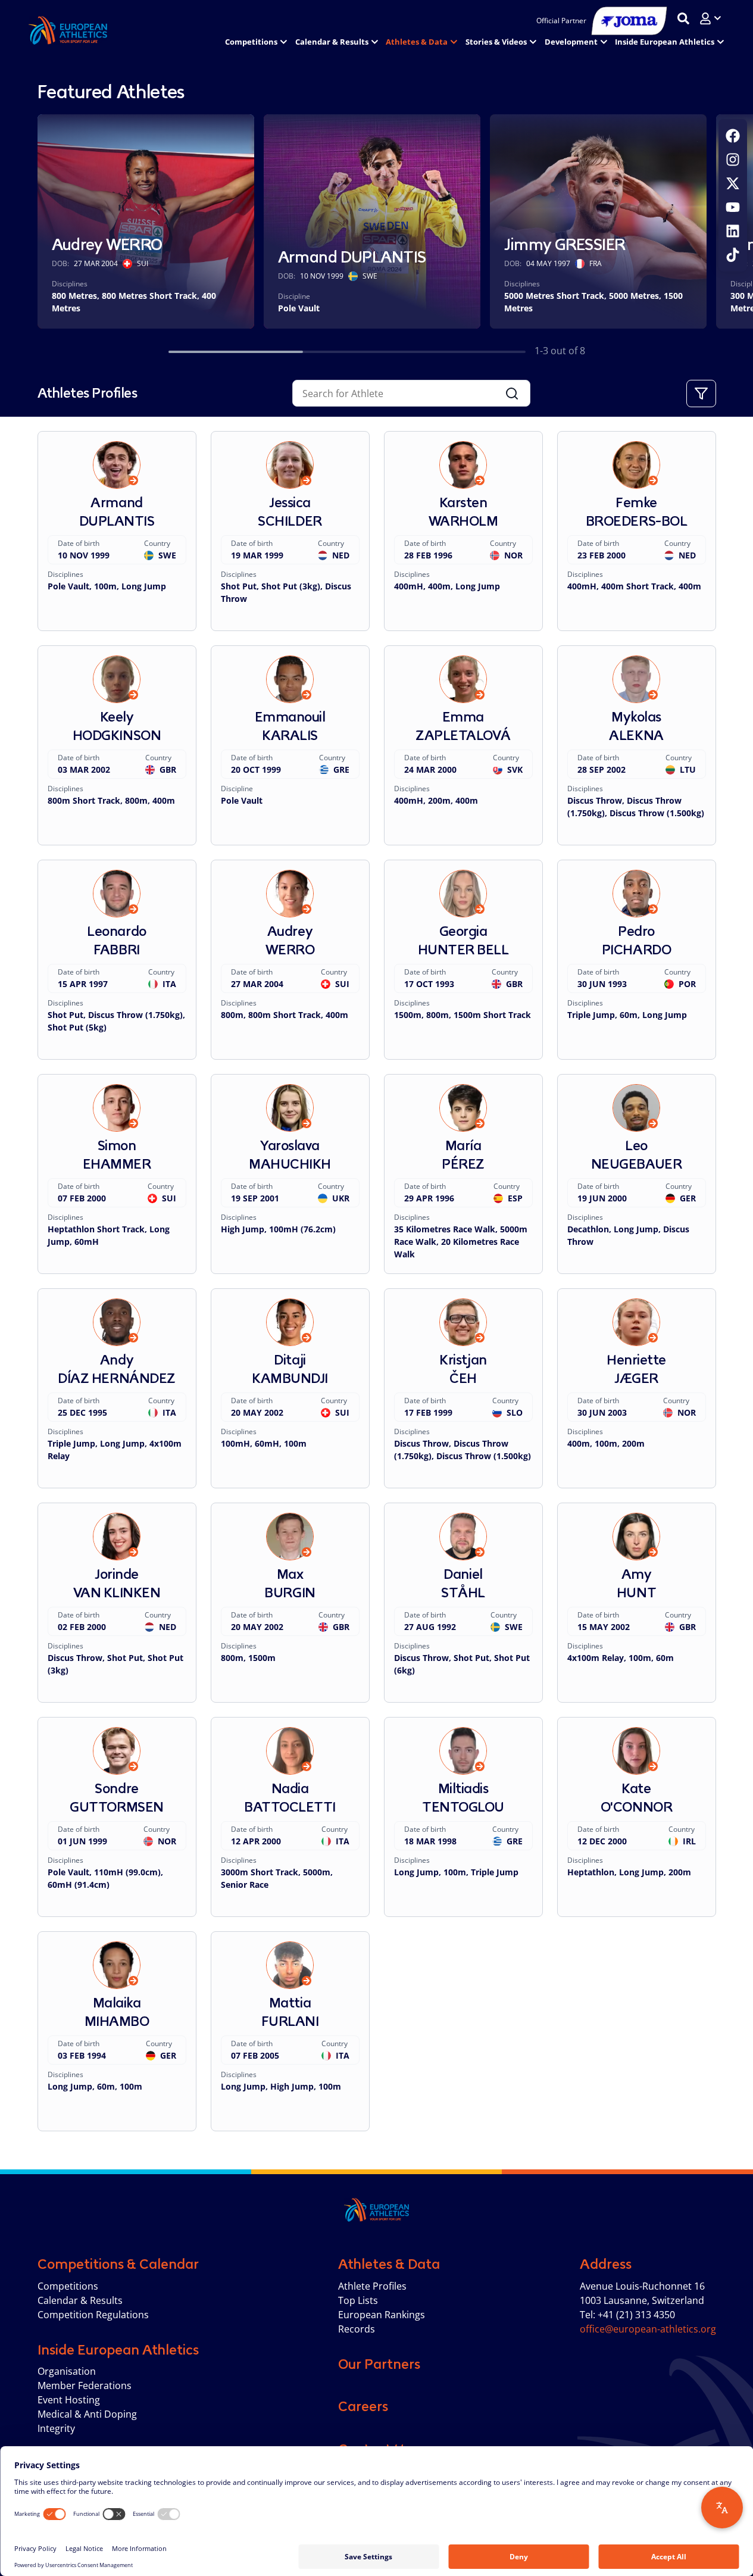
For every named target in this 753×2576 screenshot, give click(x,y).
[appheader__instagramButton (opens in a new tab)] (733, 160)
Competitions (68, 2286)
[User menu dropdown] (710, 18)
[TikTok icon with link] (733, 255)
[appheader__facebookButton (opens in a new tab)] (733, 136)
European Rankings (382, 2315)
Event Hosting (69, 2400)
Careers (363, 2406)
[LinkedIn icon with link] (733, 231)
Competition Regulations (93, 2315)
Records (357, 2329)
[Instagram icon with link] (733, 160)
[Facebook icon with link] (733, 136)
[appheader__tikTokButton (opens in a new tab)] (733, 255)
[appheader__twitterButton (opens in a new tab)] (733, 183)
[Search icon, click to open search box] (683, 18)
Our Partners (379, 2364)
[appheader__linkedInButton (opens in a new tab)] (733, 231)
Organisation (67, 2371)
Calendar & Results (80, 2300)
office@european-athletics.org (648, 2329)
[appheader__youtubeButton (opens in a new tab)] (733, 207)
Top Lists (358, 2300)
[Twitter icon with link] (733, 183)
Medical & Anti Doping (87, 2414)
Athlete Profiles (372, 2286)
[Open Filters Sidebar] (701, 394)
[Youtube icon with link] (733, 207)
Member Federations (85, 2385)
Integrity (56, 2428)
